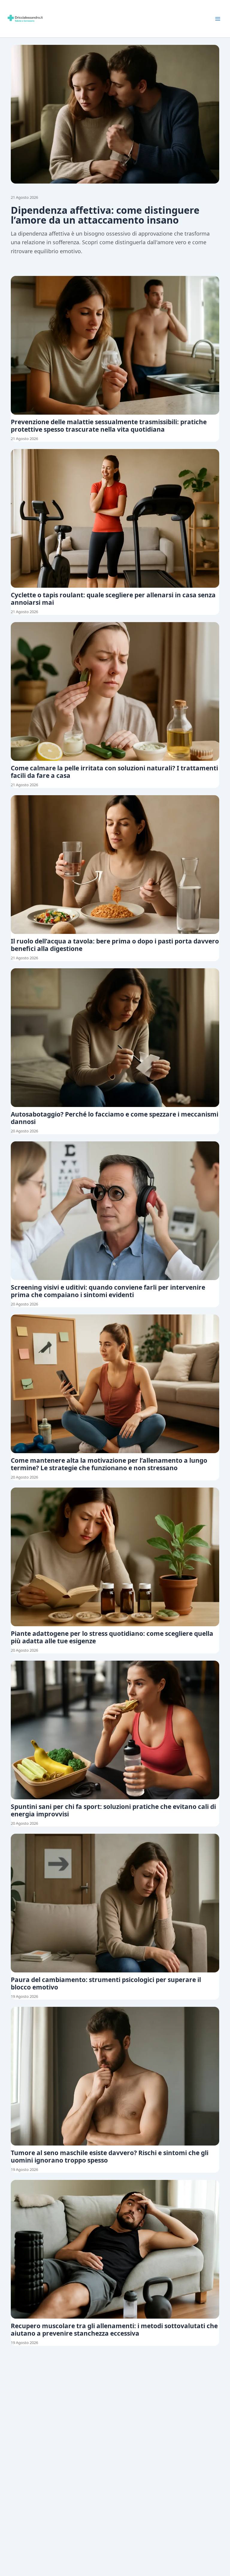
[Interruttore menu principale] (218, 19)
